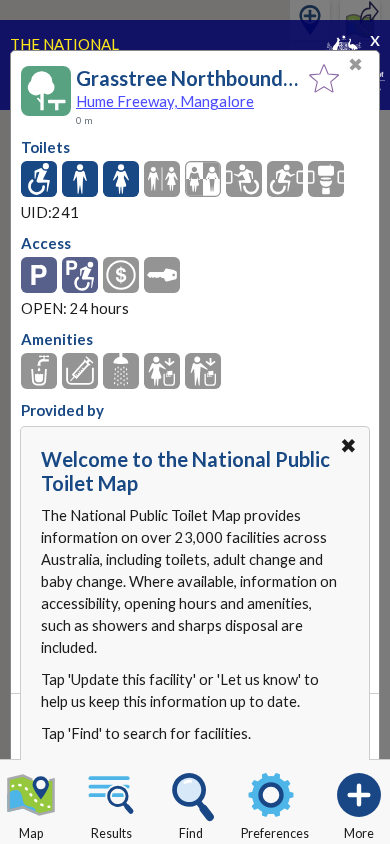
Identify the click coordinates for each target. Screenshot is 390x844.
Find (191, 833)
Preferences (275, 833)
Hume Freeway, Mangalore (165, 101)
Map (31, 833)
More (359, 833)
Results (111, 833)
